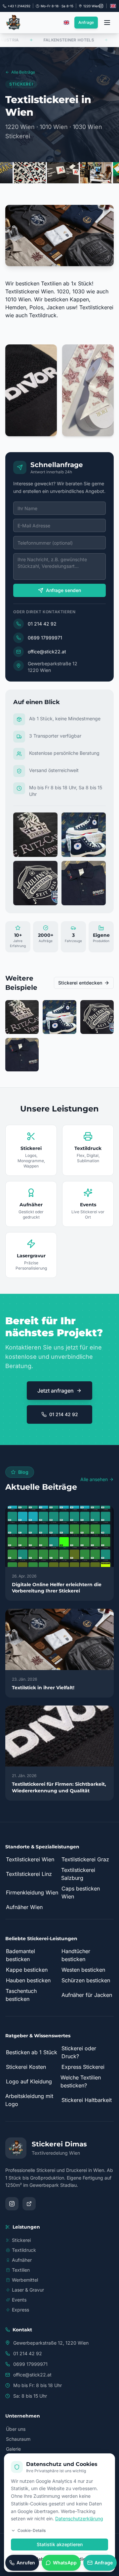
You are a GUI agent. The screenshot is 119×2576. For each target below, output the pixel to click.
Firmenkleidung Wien (32, 1892)
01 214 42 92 (42, 624)
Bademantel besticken (20, 1955)
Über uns (16, 2429)
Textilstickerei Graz (85, 1859)
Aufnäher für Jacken (87, 1995)
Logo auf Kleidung (29, 2081)
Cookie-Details (32, 2530)
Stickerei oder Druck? (79, 2052)
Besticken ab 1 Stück (32, 2052)
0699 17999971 (45, 638)
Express (20, 2310)
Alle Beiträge (23, 72)
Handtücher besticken (76, 1955)
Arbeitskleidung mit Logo (29, 2100)
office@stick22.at (47, 652)
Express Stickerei (83, 2067)
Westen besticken (83, 1970)
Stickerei (21, 2240)
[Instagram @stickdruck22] (101, 6)
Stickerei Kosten (26, 2067)
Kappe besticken (27, 1970)
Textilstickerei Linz (29, 1874)
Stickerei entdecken (80, 983)
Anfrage (86, 22)
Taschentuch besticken (21, 1995)
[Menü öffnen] (107, 23)
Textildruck (24, 2250)
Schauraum (18, 2439)
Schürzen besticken (86, 1980)
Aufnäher (22, 2260)
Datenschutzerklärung (79, 2518)
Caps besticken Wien (81, 1892)
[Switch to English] (113, 6)
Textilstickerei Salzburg (78, 1874)
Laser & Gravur (28, 2290)
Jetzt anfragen (56, 1391)
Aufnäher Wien (24, 1907)
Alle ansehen (94, 1479)
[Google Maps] (29, 2204)
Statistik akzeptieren (60, 2544)
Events (19, 2300)
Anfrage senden (63, 590)
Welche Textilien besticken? (81, 2081)
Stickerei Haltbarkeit (87, 2100)
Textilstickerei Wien (30, 1859)
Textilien (21, 2270)
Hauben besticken (28, 1980)
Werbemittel (25, 2280)
